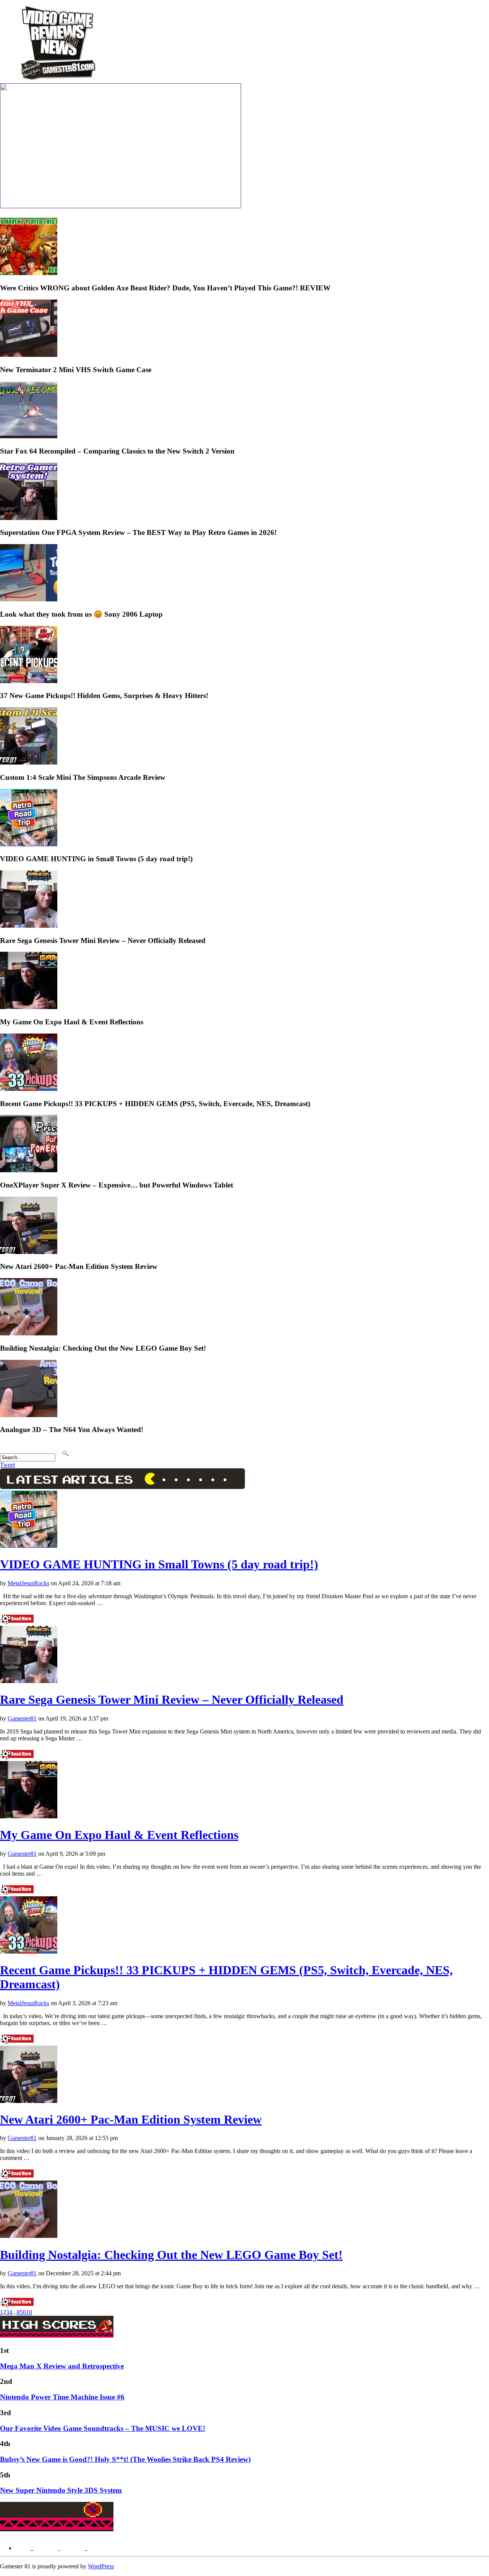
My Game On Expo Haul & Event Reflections (119, 1835)
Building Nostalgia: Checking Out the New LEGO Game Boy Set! (171, 2255)
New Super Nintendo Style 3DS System (61, 2490)
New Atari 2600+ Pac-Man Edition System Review (131, 2119)
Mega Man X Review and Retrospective (62, 2366)
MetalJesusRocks (28, 1583)
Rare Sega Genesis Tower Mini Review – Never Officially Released (172, 1700)
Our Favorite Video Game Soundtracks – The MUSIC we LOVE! (103, 2428)
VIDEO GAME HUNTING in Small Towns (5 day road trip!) (159, 1564)
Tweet (7, 1465)
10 (29, 2312)
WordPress (101, 2566)
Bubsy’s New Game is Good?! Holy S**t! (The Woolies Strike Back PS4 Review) (125, 2459)
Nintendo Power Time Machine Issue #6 (62, 2397)
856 (21, 2312)
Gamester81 (22, 1718)
